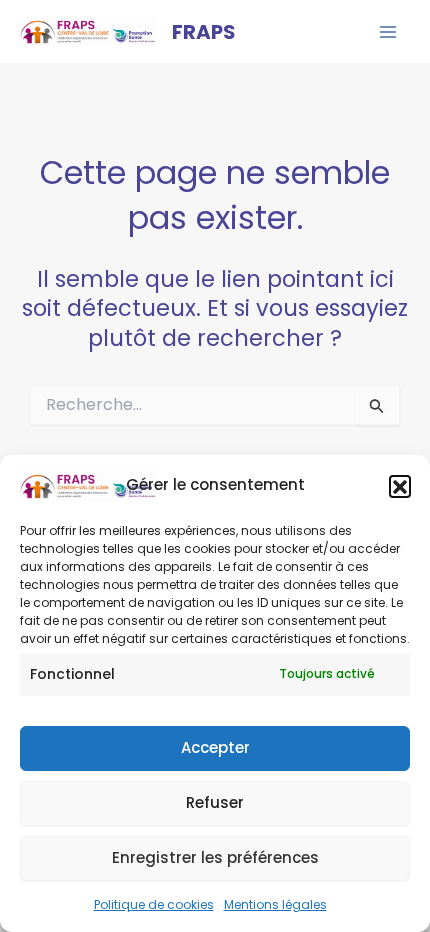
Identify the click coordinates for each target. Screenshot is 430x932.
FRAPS (204, 32)
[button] (400, 486)
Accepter (215, 747)
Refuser (215, 802)
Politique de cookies (154, 904)
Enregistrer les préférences (215, 857)
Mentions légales (275, 904)
